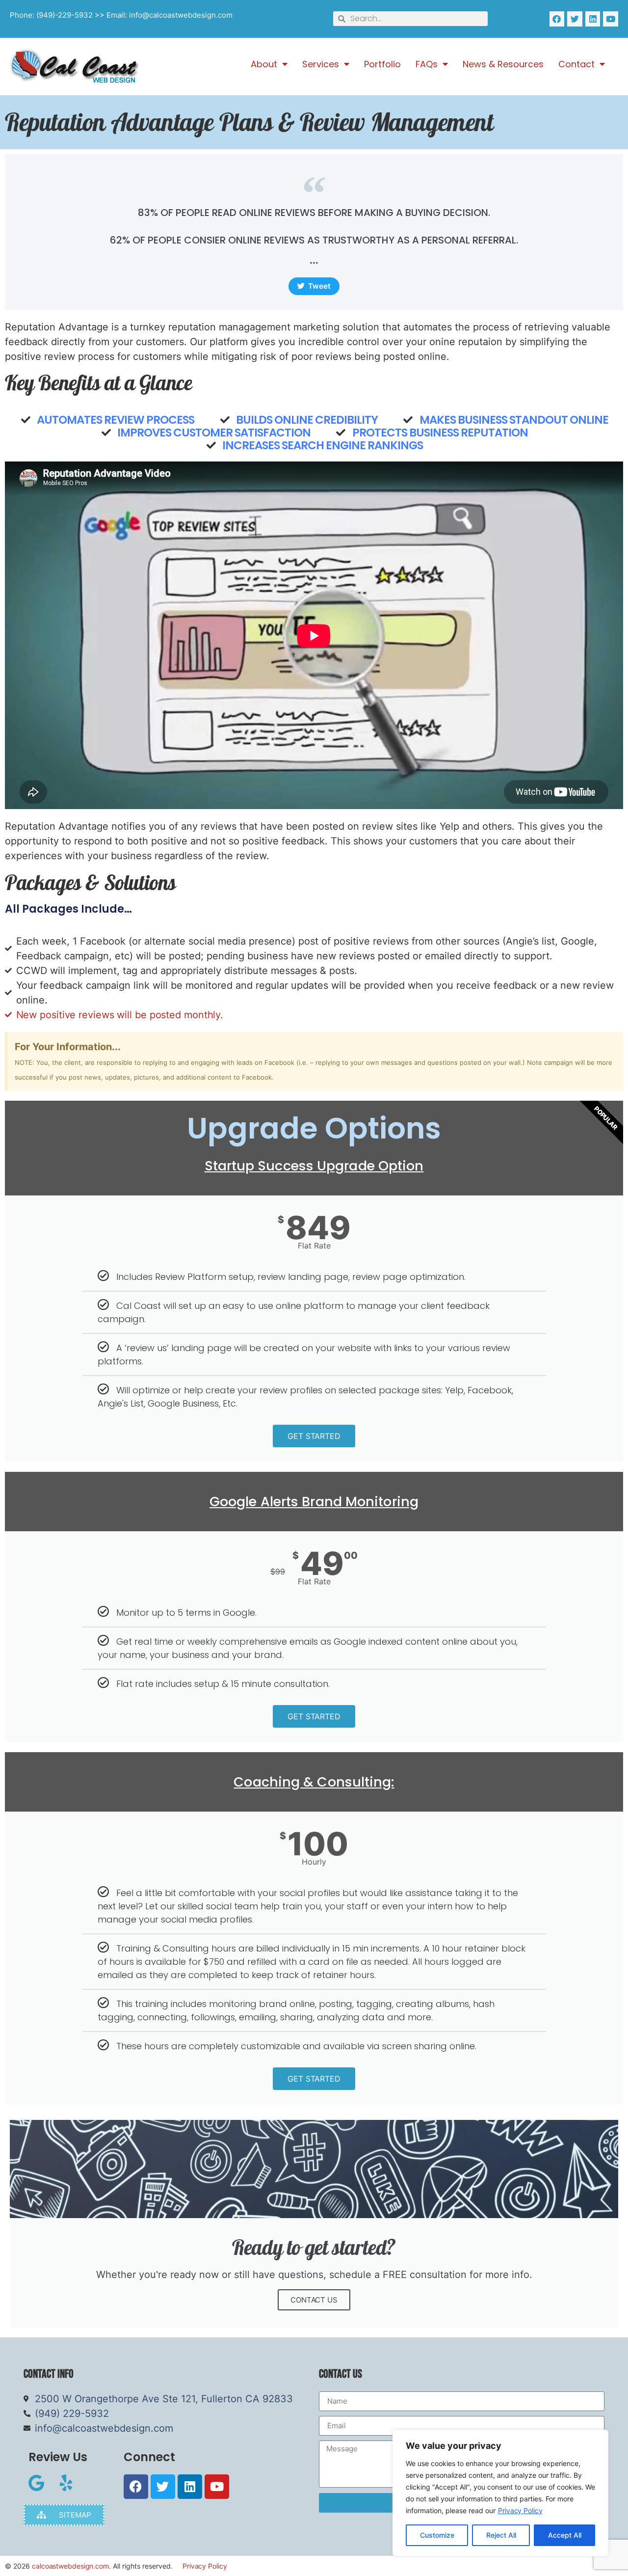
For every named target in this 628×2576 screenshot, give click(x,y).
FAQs (427, 64)
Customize (437, 2535)
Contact (576, 64)
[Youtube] (611, 19)
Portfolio (382, 64)
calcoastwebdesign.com (70, 2566)
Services (321, 64)
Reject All (501, 2535)
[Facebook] (557, 19)
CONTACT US (314, 2300)
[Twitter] (575, 19)
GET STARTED (314, 1436)
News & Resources (503, 64)
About (264, 64)
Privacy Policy (520, 2510)
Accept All (565, 2535)
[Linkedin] (593, 19)
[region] (500, 2493)
